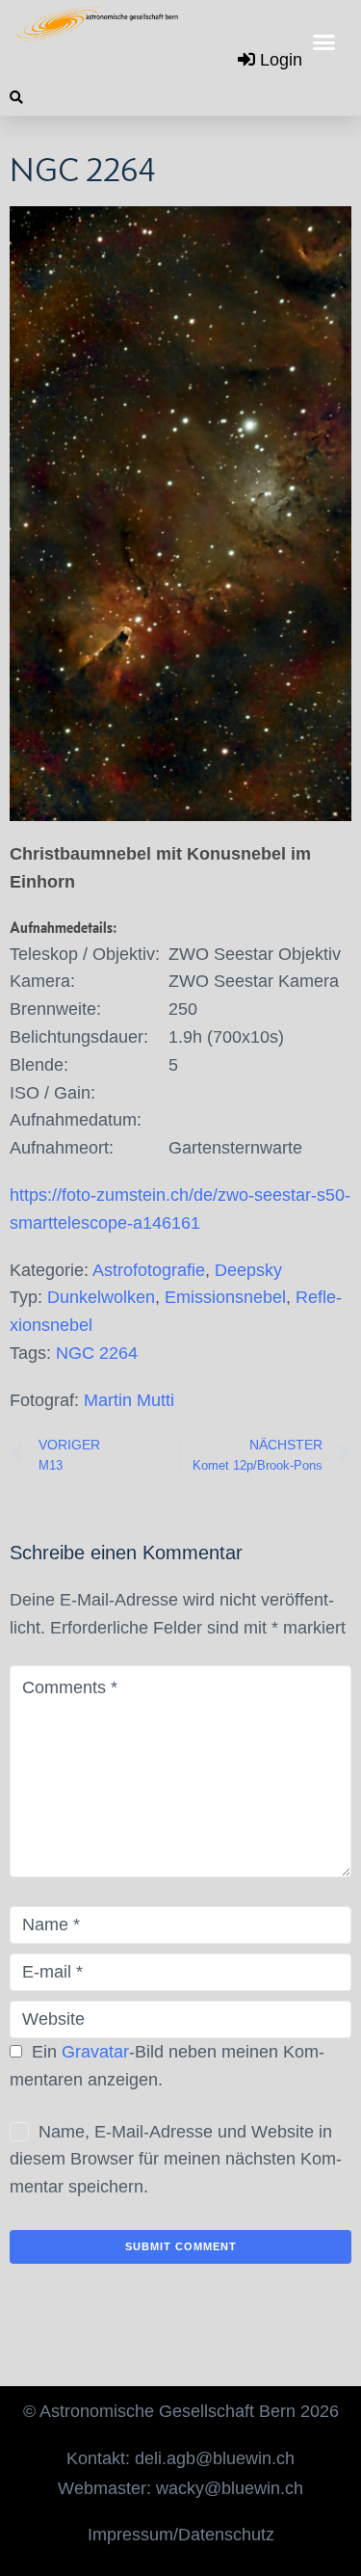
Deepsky (248, 1270)
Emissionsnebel (225, 1297)
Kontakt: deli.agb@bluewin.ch (180, 2458)
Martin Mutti (129, 1400)
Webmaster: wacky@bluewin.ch (180, 2488)
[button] (324, 42)
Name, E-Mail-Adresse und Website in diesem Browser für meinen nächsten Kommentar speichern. (176, 2160)
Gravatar (95, 2052)
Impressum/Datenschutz (181, 2535)
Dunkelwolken (101, 1297)
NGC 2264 (97, 1353)
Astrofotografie (149, 1270)
